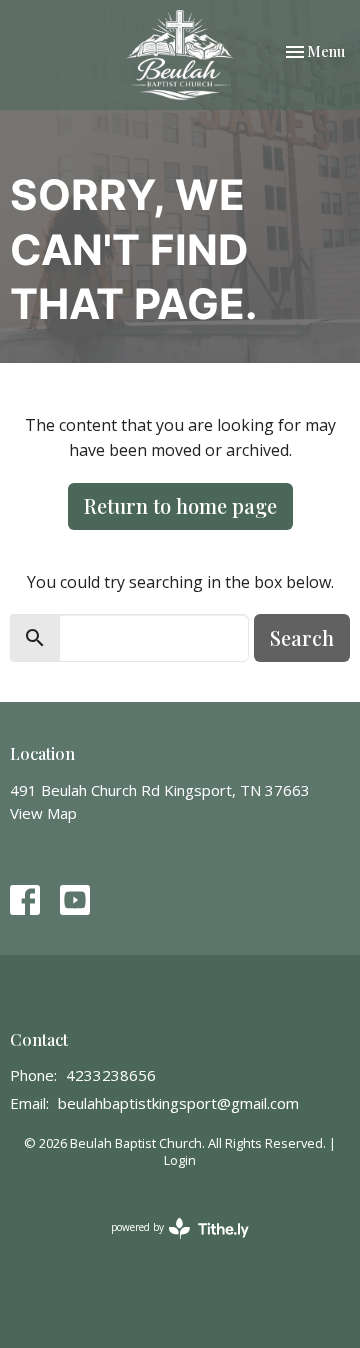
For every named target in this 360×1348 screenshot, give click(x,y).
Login (180, 1160)
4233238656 (111, 1075)
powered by (169, 1244)
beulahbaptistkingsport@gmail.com (178, 1103)
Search (302, 637)
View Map (43, 813)
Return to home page (180, 505)
